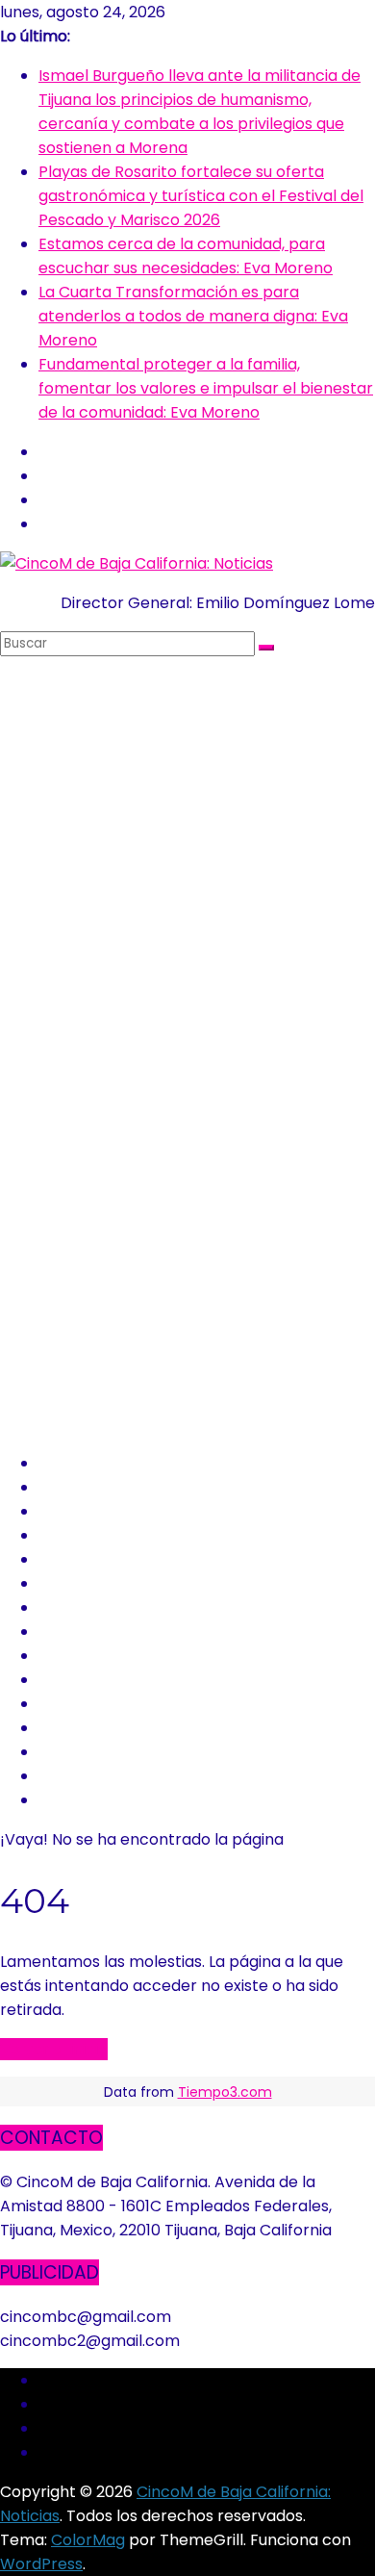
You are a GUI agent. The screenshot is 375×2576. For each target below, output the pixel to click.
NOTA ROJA (85, 1583)
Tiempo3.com (225, 2092)
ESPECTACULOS (102, 1607)
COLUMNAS (84, 1752)
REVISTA (72, 1728)
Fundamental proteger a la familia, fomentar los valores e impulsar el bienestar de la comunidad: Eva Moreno (206, 388)
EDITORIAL (82, 1704)
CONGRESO (85, 1559)
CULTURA (76, 1656)
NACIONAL (80, 1511)
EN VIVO (72, 1776)
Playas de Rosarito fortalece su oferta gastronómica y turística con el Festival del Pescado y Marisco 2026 (201, 196)
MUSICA (70, 1680)
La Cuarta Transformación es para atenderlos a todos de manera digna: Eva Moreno (193, 316)
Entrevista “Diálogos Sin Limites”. (161, 1800)
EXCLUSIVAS (87, 1535)
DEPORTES (84, 1632)
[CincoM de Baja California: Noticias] (137, 563)
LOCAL (64, 1487)
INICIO (64, 1463)
